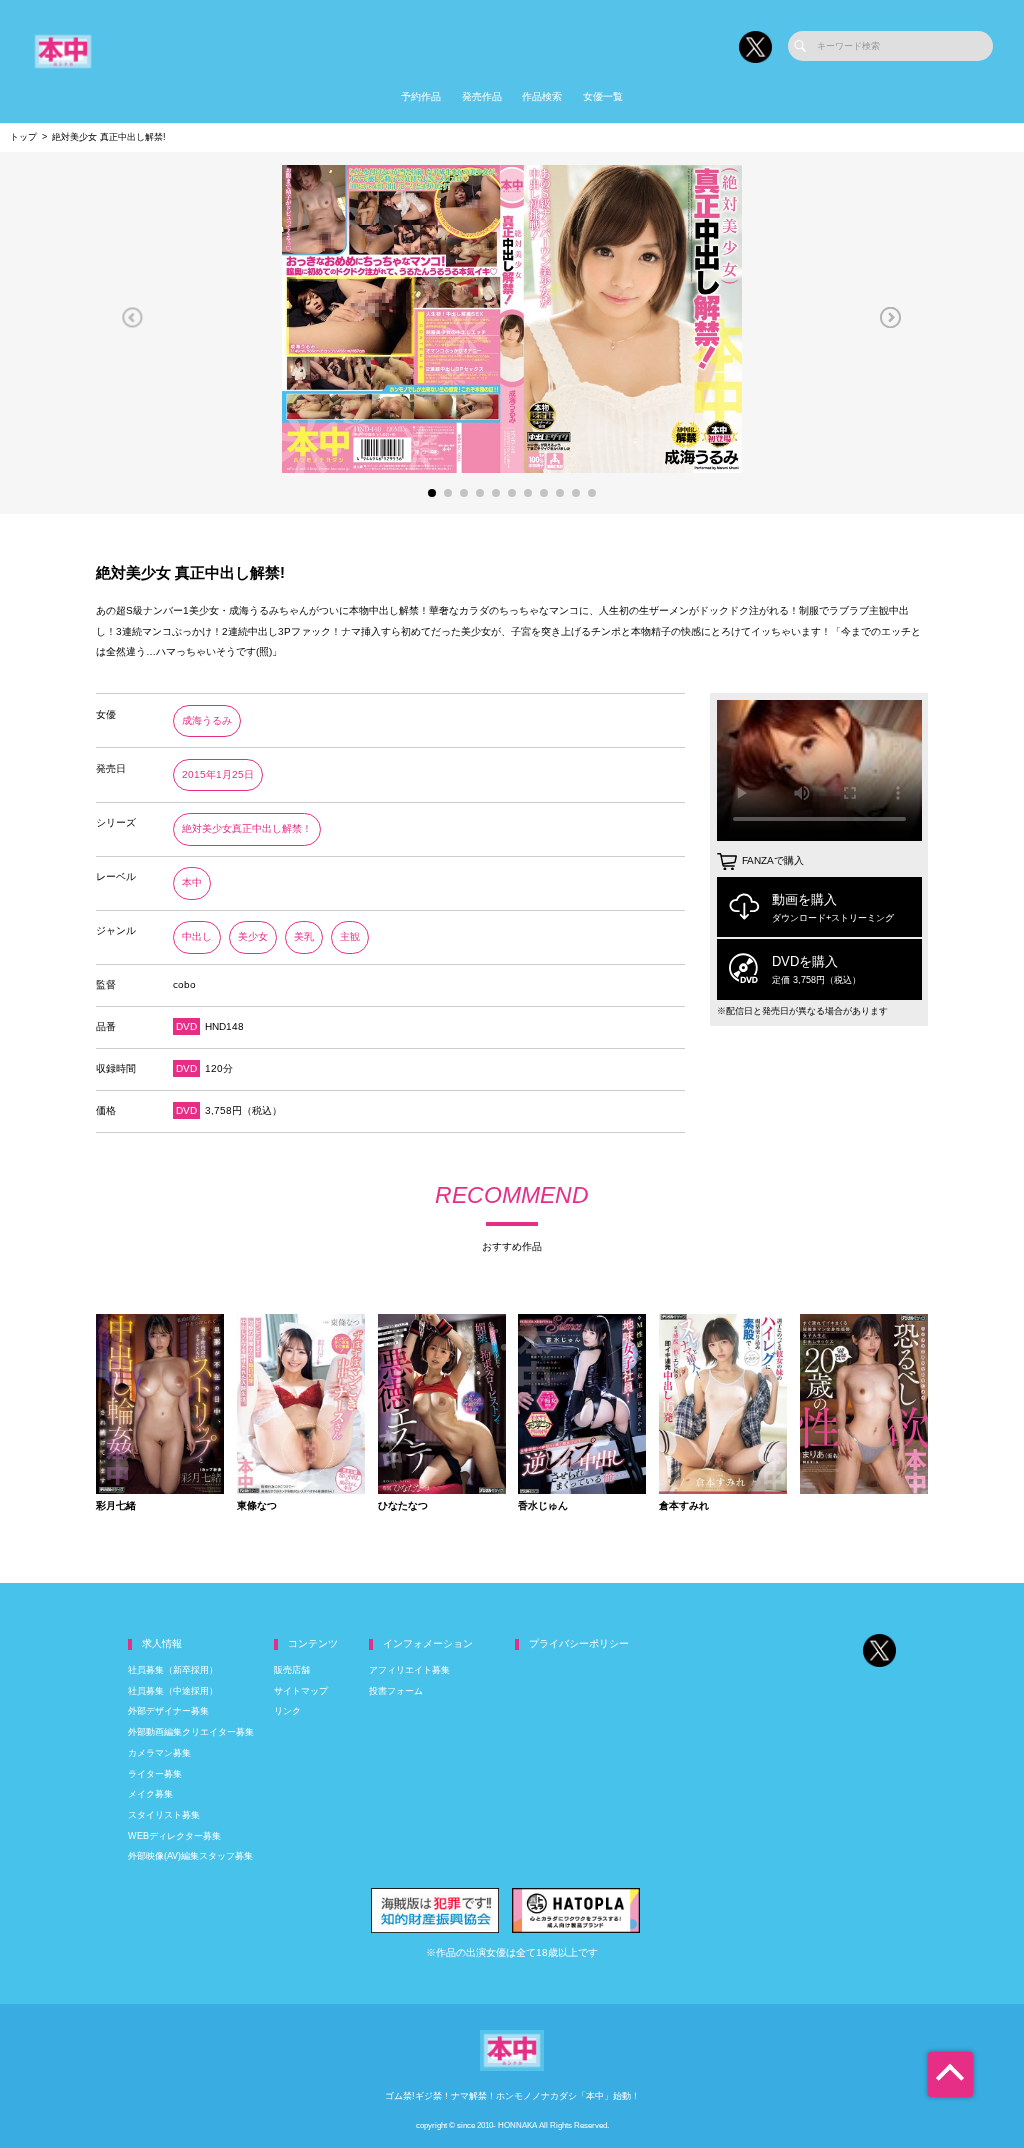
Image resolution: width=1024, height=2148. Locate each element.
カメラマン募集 (159, 1753)
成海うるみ (207, 720)
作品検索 (542, 96)
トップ (23, 137)
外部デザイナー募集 (168, 1711)
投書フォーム (396, 1691)
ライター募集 (155, 1774)
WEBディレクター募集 (174, 1836)
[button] (132, 317)
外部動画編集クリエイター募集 (191, 1732)
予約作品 (421, 96)
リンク (287, 1711)
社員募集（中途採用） (173, 1691)
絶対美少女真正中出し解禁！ (247, 828)
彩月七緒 (116, 1506)
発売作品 (482, 96)
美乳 (304, 936)
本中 (192, 882)
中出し (197, 936)
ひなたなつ (403, 1506)
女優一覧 (603, 96)
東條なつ (257, 1506)
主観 (350, 936)
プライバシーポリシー (579, 1643)
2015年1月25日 (218, 774)
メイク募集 (150, 1794)
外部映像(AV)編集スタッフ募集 (190, 1856)
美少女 (253, 936)
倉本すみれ (684, 1506)
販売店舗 (292, 1670)
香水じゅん (543, 1506)
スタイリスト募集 (164, 1815)
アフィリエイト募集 (409, 1670)
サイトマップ (301, 1691)
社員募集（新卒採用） (173, 1670)
